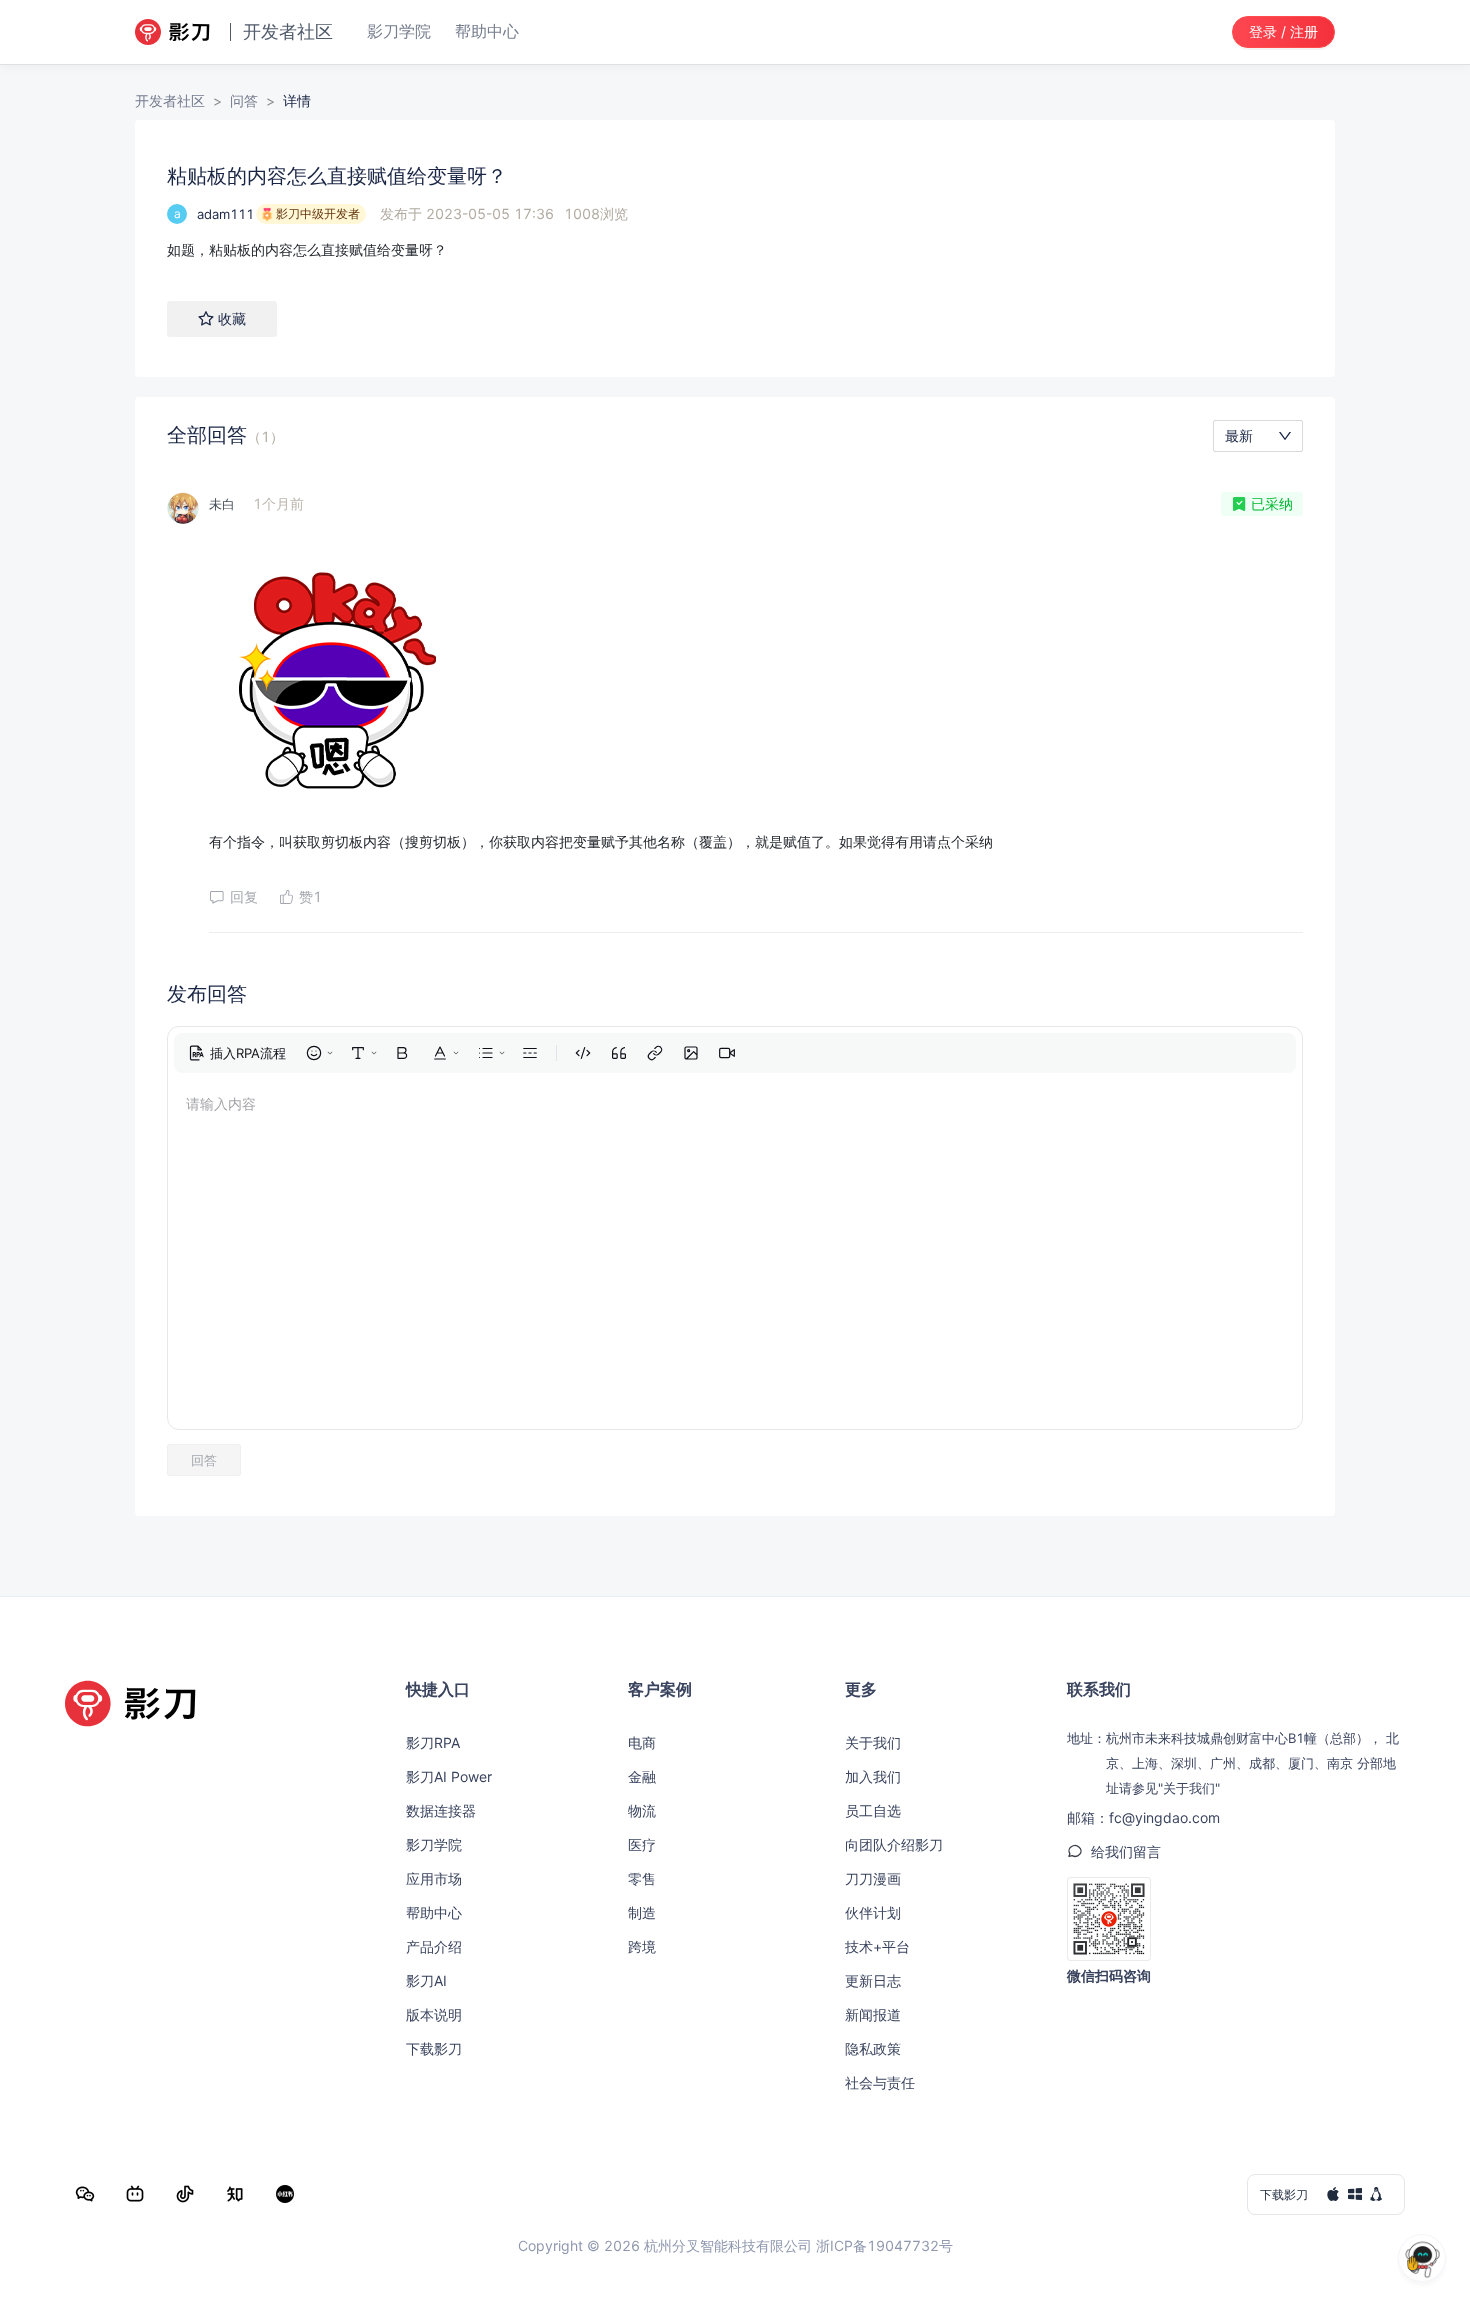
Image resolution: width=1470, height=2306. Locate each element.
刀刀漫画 (873, 1878)
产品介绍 (434, 1946)
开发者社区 (170, 100)
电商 (642, 1742)
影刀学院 (434, 1844)
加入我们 (873, 1776)
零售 (642, 1878)
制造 (642, 1912)
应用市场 (434, 1878)
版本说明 (434, 2014)
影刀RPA (433, 1742)
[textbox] (735, 250)
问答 (244, 100)
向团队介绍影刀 (894, 1844)
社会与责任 (880, 2082)
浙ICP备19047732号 (884, 2245)
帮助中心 (434, 1912)
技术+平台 (877, 1946)
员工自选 (873, 1810)
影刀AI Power (449, 1776)
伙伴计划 (873, 1912)
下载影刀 (434, 2048)
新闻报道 (873, 2014)
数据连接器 (441, 1810)
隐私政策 (873, 2048)
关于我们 (873, 1742)
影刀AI (426, 1980)
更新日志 (873, 1980)
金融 (642, 1776)
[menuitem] (237, 1053)
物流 (642, 1810)
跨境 (642, 1946)
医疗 (642, 1844)
